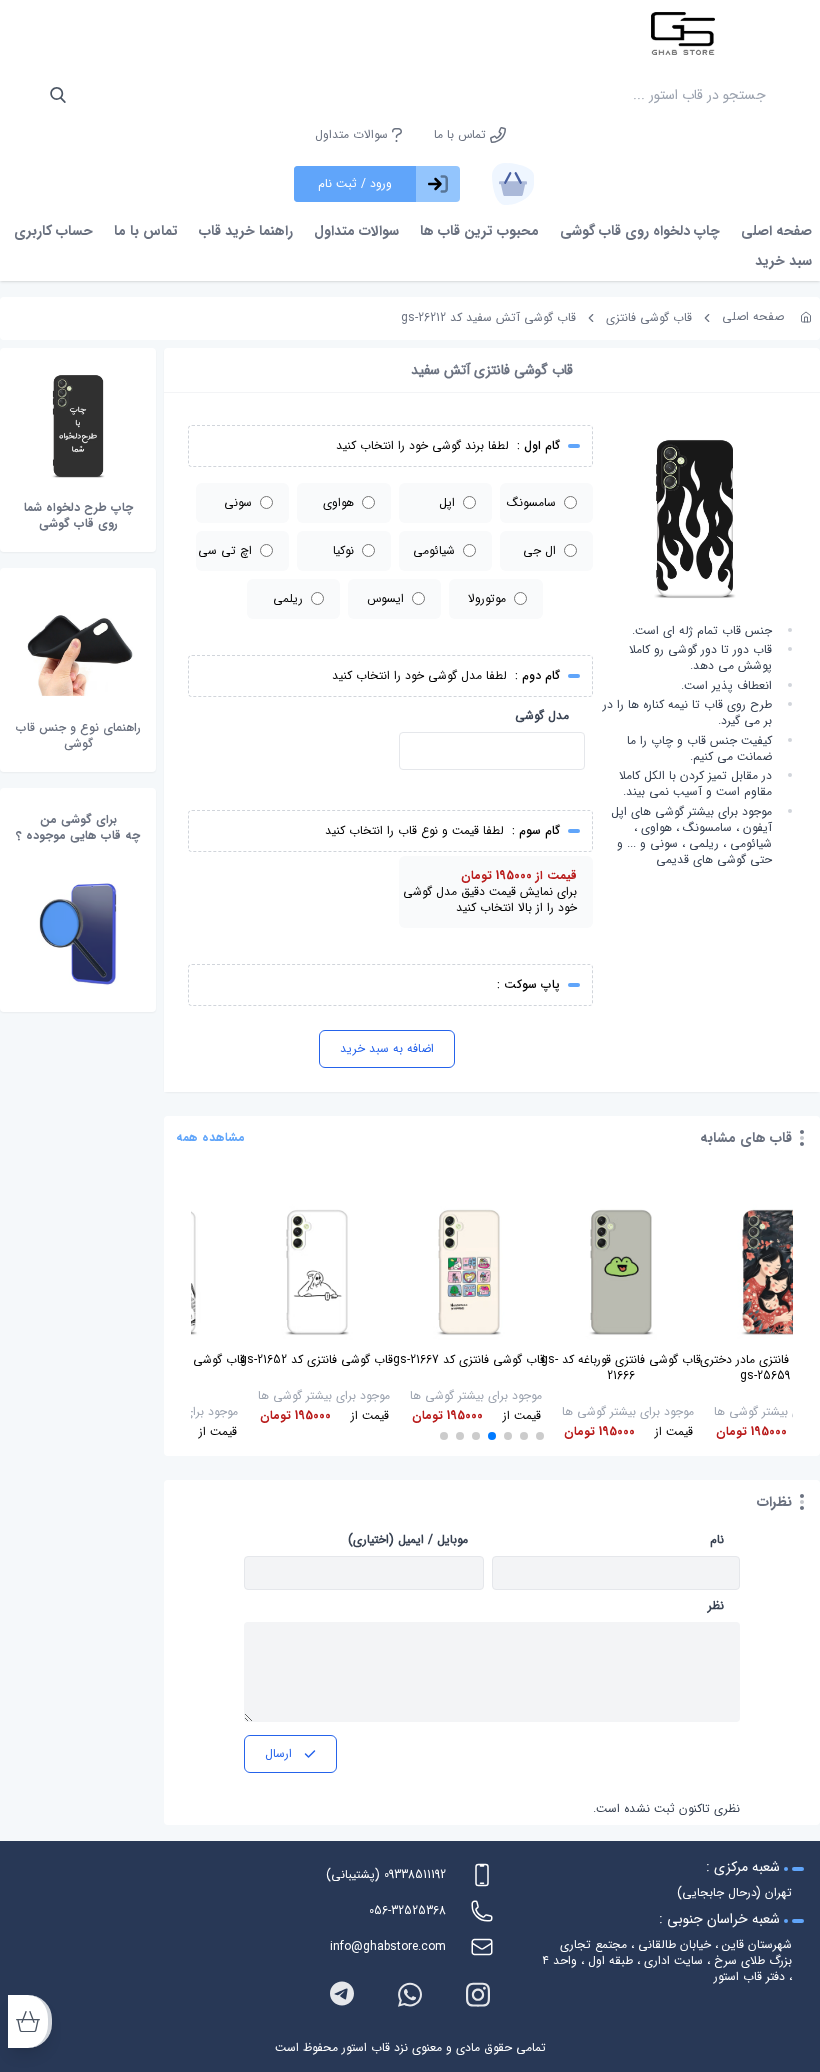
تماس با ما (462, 135)
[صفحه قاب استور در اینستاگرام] (478, 1994)
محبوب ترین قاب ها (479, 231)
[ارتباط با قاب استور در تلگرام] (342, 1994)
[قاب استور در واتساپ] (410, 1994)
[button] (540, 1436)
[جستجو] (58, 95)
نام (717, 1540)
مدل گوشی (542, 716)
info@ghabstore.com (388, 1946)
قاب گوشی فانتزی (649, 317)
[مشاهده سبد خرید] (513, 184)
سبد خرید (783, 261)
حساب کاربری (53, 231)
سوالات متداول (353, 135)
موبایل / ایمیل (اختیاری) (408, 1540)
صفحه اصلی (776, 231)
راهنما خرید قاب (246, 231)
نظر (716, 1606)
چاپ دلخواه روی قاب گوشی (640, 231)
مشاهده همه (210, 1138)
